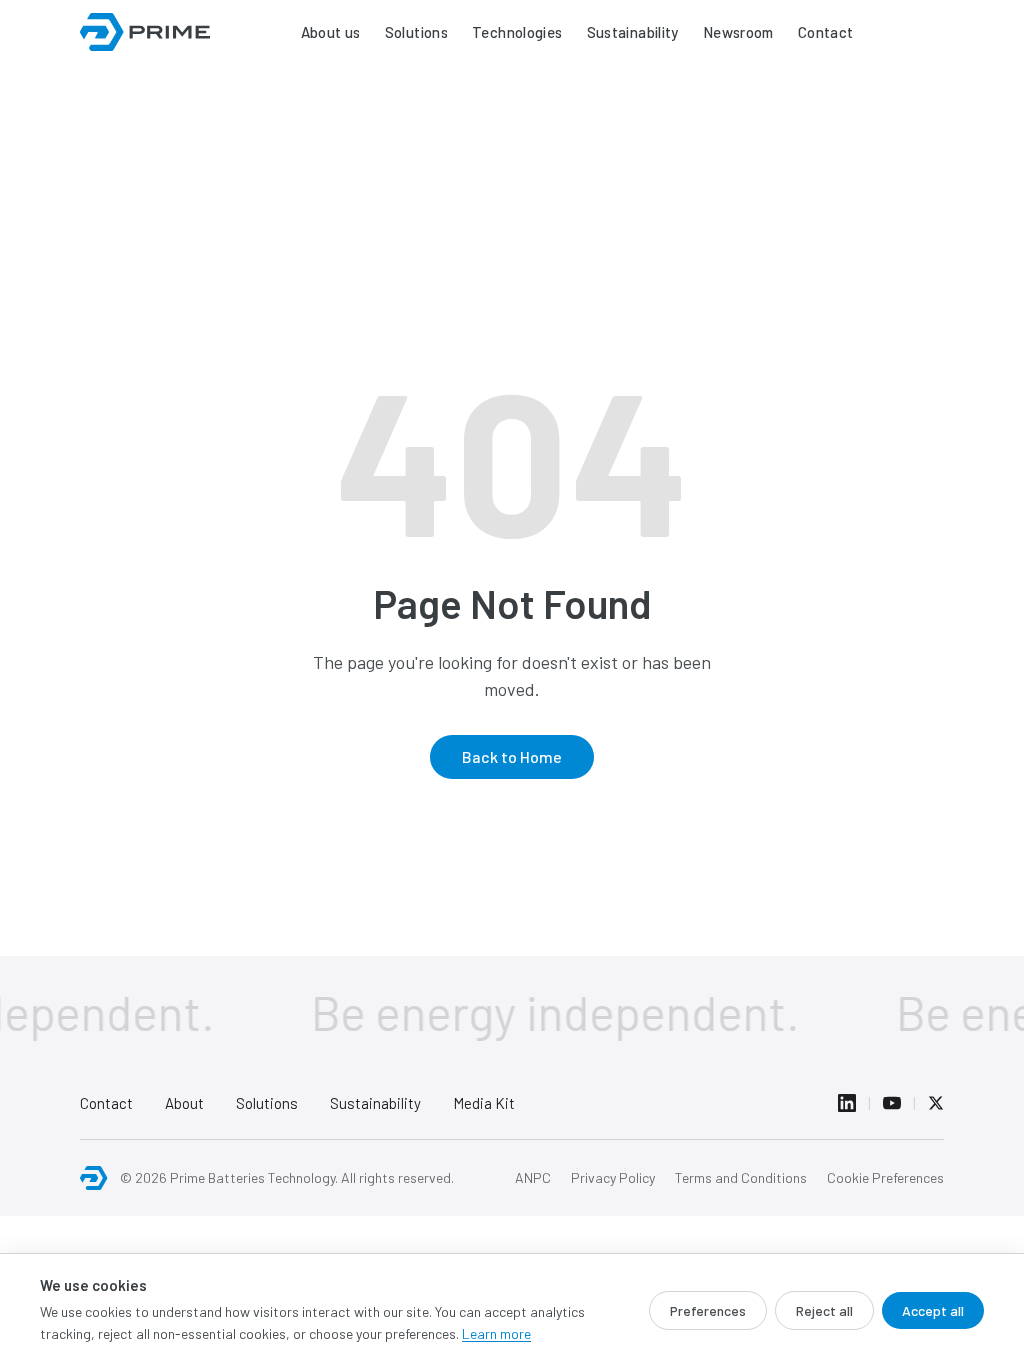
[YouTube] (892, 1103)
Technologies (517, 32)
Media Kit (484, 1103)
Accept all (933, 1310)
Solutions (416, 32)
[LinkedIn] (847, 1103)
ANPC (533, 1177)
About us (331, 32)
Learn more (496, 1333)
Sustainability (633, 32)
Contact (826, 32)
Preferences (708, 1310)
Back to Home (512, 756)
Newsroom (738, 32)
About (184, 1103)
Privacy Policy (613, 1177)
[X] (936, 1103)
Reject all (824, 1310)
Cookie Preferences (885, 1177)
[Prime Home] (94, 1178)
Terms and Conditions (741, 1177)
